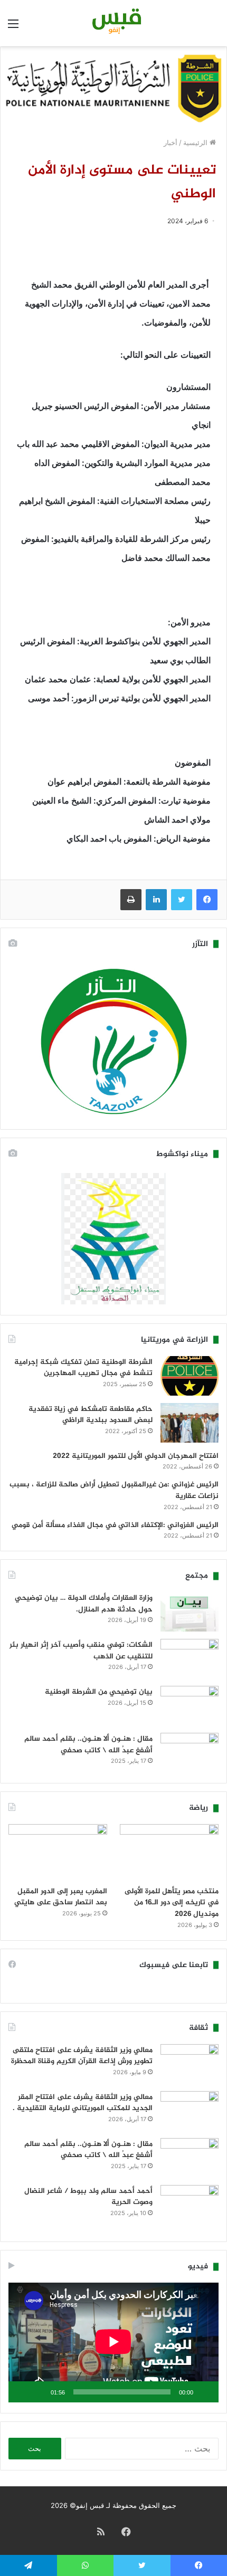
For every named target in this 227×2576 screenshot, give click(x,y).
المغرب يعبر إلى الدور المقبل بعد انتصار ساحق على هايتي (61, 1897)
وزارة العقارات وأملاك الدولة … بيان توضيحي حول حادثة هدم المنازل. (84, 1604)
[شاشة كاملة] (22, 2392)
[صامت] (39, 2392)
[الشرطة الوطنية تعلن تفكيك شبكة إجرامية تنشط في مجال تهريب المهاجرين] (190, 1376)
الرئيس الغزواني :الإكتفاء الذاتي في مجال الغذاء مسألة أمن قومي (115, 1525)
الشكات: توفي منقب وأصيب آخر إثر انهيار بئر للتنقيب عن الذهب (81, 1651)
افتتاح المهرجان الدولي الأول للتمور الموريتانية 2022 (136, 1456)
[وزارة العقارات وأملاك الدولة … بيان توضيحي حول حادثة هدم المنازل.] (190, 1612)
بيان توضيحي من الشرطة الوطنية (99, 1692)
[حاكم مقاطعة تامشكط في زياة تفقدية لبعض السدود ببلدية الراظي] (190, 1423)
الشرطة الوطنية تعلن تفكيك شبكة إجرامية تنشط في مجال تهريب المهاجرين (83, 1368)
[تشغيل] (205, 2392)
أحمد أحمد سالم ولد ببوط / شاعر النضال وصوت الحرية (88, 2197)
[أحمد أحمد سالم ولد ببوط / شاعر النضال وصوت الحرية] (190, 2208)
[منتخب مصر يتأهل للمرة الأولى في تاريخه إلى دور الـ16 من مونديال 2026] (169, 1852)
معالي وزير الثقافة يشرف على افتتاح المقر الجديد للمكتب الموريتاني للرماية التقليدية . (83, 2103)
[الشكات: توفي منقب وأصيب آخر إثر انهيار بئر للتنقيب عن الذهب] (190, 1659)
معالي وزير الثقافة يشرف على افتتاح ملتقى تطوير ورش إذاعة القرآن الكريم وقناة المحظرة (82, 2056)
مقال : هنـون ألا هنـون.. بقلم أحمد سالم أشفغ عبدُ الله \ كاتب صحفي (88, 1745)
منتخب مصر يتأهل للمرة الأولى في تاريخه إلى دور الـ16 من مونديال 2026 (172, 1903)
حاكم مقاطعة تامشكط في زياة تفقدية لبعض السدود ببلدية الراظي (91, 1415)
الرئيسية (196, 142)
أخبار (171, 142)
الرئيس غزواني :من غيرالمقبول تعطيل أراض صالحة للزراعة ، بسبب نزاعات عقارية (114, 1490)
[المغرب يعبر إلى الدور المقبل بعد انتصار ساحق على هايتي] (58, 1852)
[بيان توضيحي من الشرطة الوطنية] (190, 1706)
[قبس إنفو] (113, 23)
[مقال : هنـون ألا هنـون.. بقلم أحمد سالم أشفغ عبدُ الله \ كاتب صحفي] (190, 1753)
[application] (113, 2343)
